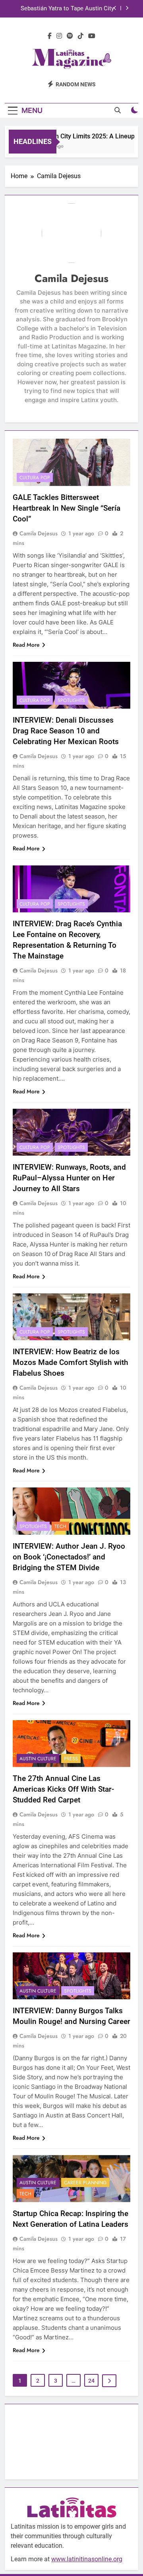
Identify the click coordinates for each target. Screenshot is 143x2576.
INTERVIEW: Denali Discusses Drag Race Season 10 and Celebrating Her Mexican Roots (66, 731)
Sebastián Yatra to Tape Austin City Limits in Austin (67, 9)
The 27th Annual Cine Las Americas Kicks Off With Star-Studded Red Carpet (63, 1789)
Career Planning (85, 2183)
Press (71, 1759)
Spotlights (71, 700)
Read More (26, 645)
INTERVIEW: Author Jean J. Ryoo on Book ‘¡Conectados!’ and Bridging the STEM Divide (69, 1557)
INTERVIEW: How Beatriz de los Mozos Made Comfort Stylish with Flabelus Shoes (71, 1362)
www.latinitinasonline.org (87, 2559)
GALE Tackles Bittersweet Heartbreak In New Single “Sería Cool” (67, 508)
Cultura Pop (35, 478)
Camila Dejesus (39, 533)
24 (91, 2381)
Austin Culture (38, 1759)
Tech (60, 1526)
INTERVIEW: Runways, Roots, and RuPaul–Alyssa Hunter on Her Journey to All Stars (69, 1178)
